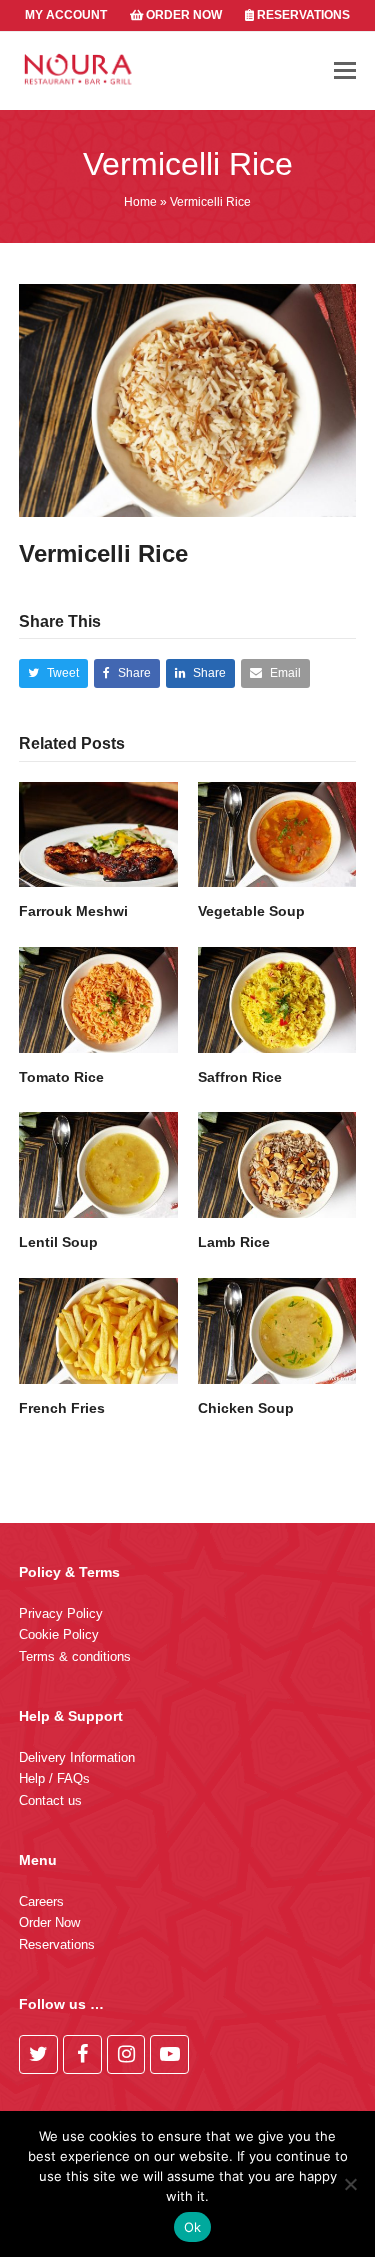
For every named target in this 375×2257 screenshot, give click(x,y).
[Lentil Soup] (98, 1165)
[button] (345, 71)
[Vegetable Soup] (277, 835)
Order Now (49, 1922)
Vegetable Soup (251, 911)
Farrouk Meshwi (73, 911)
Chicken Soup (246, 1408)
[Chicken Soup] (277, 1331)
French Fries (62, 1408)
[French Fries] (98, 1331)
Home (140, 202)
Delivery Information (77, 1757)
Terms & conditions (75, 1656)
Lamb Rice (234, 1242)
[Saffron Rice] (277, 1000)
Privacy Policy (61, 1613)
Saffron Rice (240, 1077)
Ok (193, 2227)
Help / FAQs (54, 1778)
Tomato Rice (61, 1077)
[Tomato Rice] (98, 1000)
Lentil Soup (58, 1242)
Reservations (57, 1944)
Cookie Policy (59, 1634)
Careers (41, 1901)
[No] (350, 2184)
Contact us (50, 1800)
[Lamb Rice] (277, 1165)
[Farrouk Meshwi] (98, 835)
